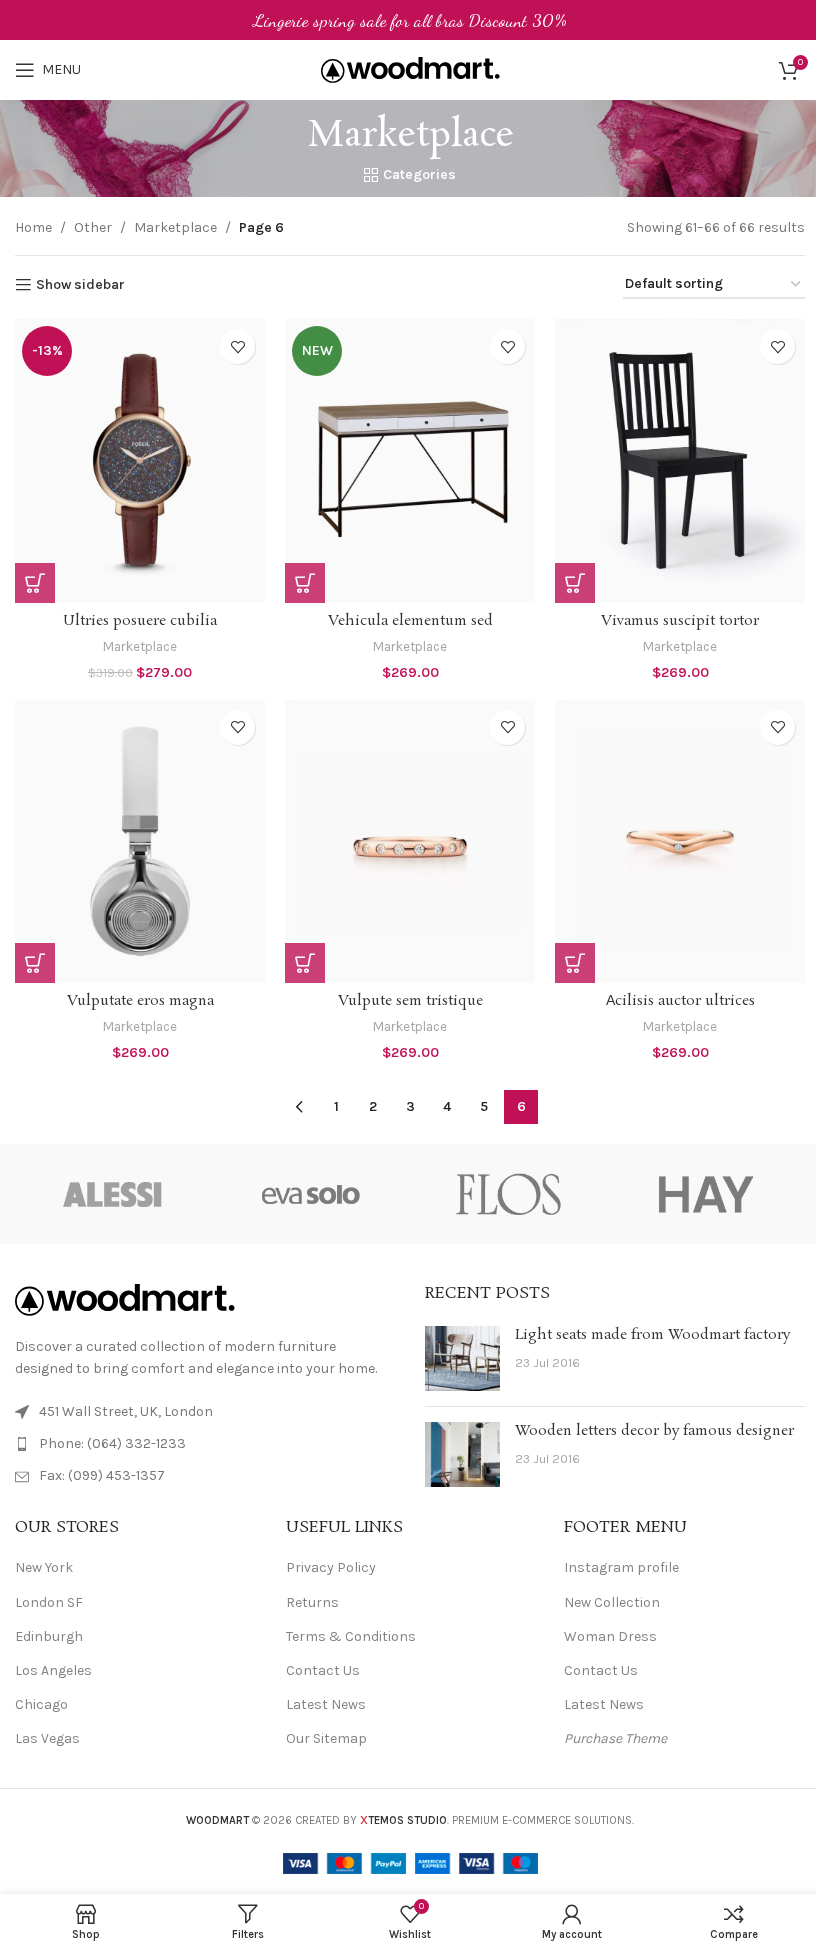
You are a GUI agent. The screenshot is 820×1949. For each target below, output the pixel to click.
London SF (49, 1602)
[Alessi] (113, 1194)
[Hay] (705, 1194)
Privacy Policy (331, 1567)
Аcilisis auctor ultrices (680, 1001)
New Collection (612, 1602)
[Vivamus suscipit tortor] (680, 460)
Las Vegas (47, 1738)
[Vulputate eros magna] (140, 841)
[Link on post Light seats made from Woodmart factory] (462, 1358)
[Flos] (508, 1194)
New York (44, 1567)
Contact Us (323, 1670)
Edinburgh (49, 1636)
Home (33, 227)
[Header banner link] (410, 20)
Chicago (41, 1704)
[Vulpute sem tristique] (410, 841)
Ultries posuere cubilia (140, 621)
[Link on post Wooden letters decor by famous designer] (462, 1454)
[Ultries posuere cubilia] (140, 460)
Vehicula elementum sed (410, 621)
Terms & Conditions (351, 1636)
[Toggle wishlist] (237, 346)
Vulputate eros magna (140, 1001)
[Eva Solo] (311, 1194)
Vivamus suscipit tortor (680, 621)
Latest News (326, 1704)
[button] (35, 583)
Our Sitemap (326, 1738)
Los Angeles (53, 1670)
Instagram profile (621, 1567)
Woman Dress (610, 1636)
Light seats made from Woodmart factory (652, 1335)
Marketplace (175, 227)
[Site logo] (410, 68)
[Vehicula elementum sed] (410, 460)
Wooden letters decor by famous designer (654, 1431)
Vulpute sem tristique (410, 1001)
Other (93, 227)
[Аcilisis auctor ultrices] (680, 841)
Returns (312, 1602)
